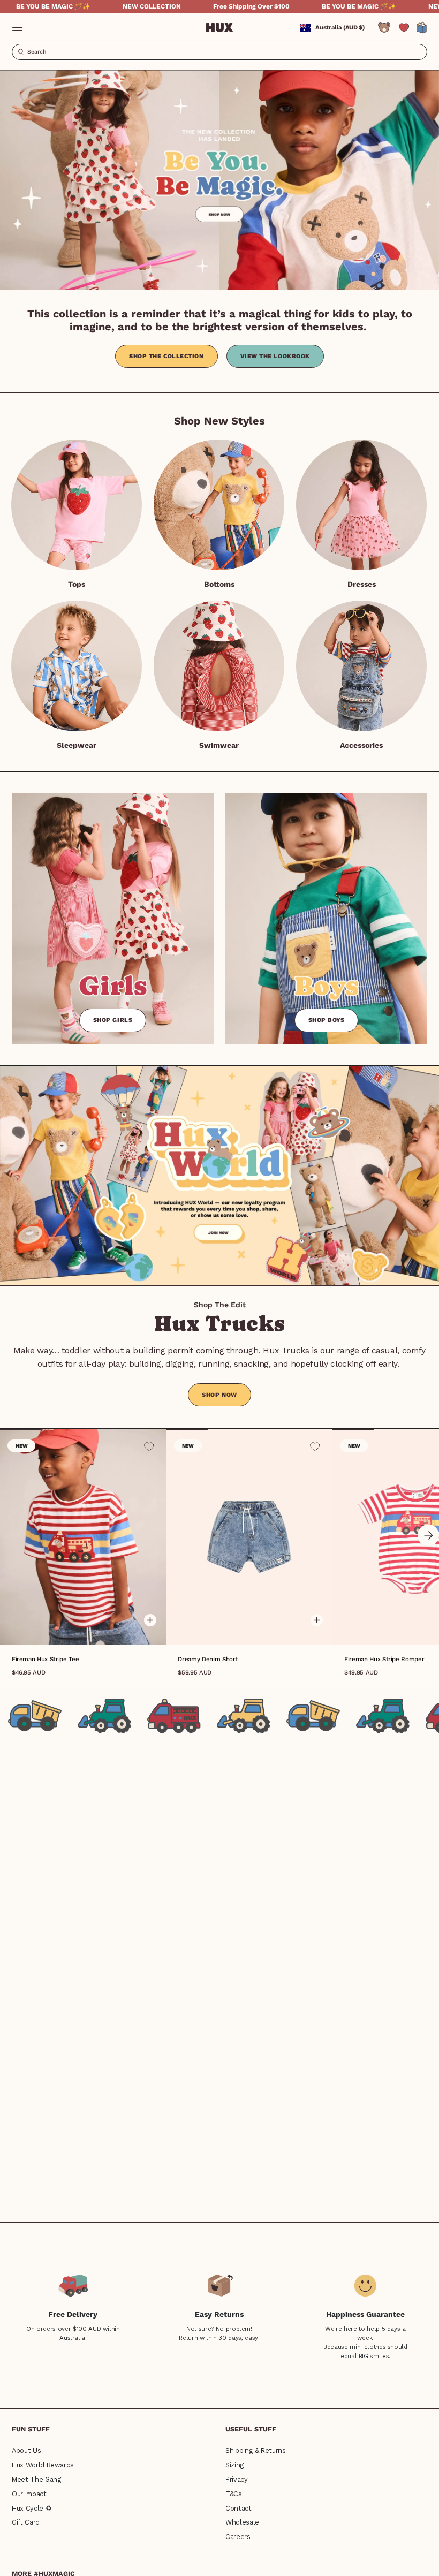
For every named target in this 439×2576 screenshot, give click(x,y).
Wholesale (242, 2522)
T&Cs (234, 2494)
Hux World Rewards (43, 2465)
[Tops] (77, 505)
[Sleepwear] (77, 666)
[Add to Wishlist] (149, 1446)
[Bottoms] (219, 505)
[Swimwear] (219, 666)
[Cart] (422, 28)
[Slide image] (219, 180)
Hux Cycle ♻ (32, 2508)
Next (428, 1535)
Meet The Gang (36, 2479)
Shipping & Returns (256, 2450)
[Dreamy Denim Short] (249, 1536)
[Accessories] (361, 666)
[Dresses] (361, 505)
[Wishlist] (404, 28)
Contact (239, 2508)
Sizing (235, 2465)
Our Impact (29, 2494)
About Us (26, 2450)
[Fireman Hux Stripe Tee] (83, 1536)
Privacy (237, 2479)
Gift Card (26, 2522)
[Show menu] (17, 28)
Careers (238, 2537)
